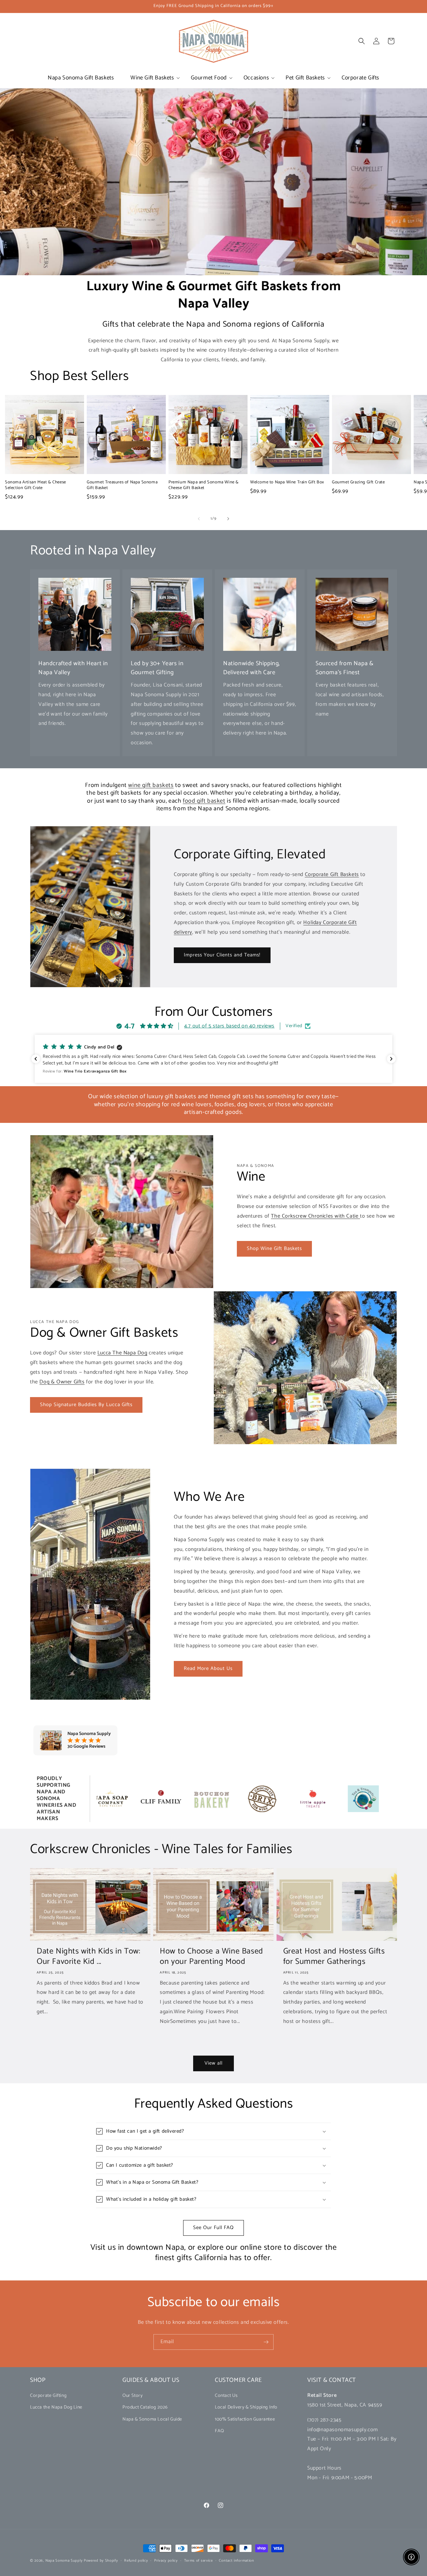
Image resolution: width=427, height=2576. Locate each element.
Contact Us (226, 2396)
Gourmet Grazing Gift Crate (358, 483)
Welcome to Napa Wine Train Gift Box (287, 483)
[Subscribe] (266, 2342)
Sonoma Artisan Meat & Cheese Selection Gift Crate (36, 485)
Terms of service (198, 2560)
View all (213, 2063)
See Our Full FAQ (213, 2228)
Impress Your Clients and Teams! (222, 955)
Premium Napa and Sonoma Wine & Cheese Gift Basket (204, 485)
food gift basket (204, 801)
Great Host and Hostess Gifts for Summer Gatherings (334, 1957)
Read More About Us (208, 1668)
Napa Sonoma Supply (64, 2561)
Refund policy (136, 2560)
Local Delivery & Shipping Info (246, 2408)
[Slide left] (199, 519)
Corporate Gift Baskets (332, 875)
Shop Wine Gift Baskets (274, 1248)
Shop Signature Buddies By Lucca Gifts (86, 1405)
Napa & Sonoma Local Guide (152, 2419)
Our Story (132, 2396)
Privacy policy (166, 2560)
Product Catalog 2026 (145, 2408)
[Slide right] (228, 519)
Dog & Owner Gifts (62, 1382)
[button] (152, 78)
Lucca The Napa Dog (122, 1353)
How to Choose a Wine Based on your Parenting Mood (211, 1957)
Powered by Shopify (101, 2561)
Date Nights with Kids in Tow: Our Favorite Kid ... (88, 1957)
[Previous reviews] (36, 1059)
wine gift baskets (151, 785)
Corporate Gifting (48, 2396)
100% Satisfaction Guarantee (245, 2419)
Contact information (236, 2560)
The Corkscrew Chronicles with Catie (315, 1216)
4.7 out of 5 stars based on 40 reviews (229, 1026)
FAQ (220, 2431)
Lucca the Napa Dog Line (56, 2408)
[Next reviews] (391, 1059)
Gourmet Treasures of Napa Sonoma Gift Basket (122, 485)
